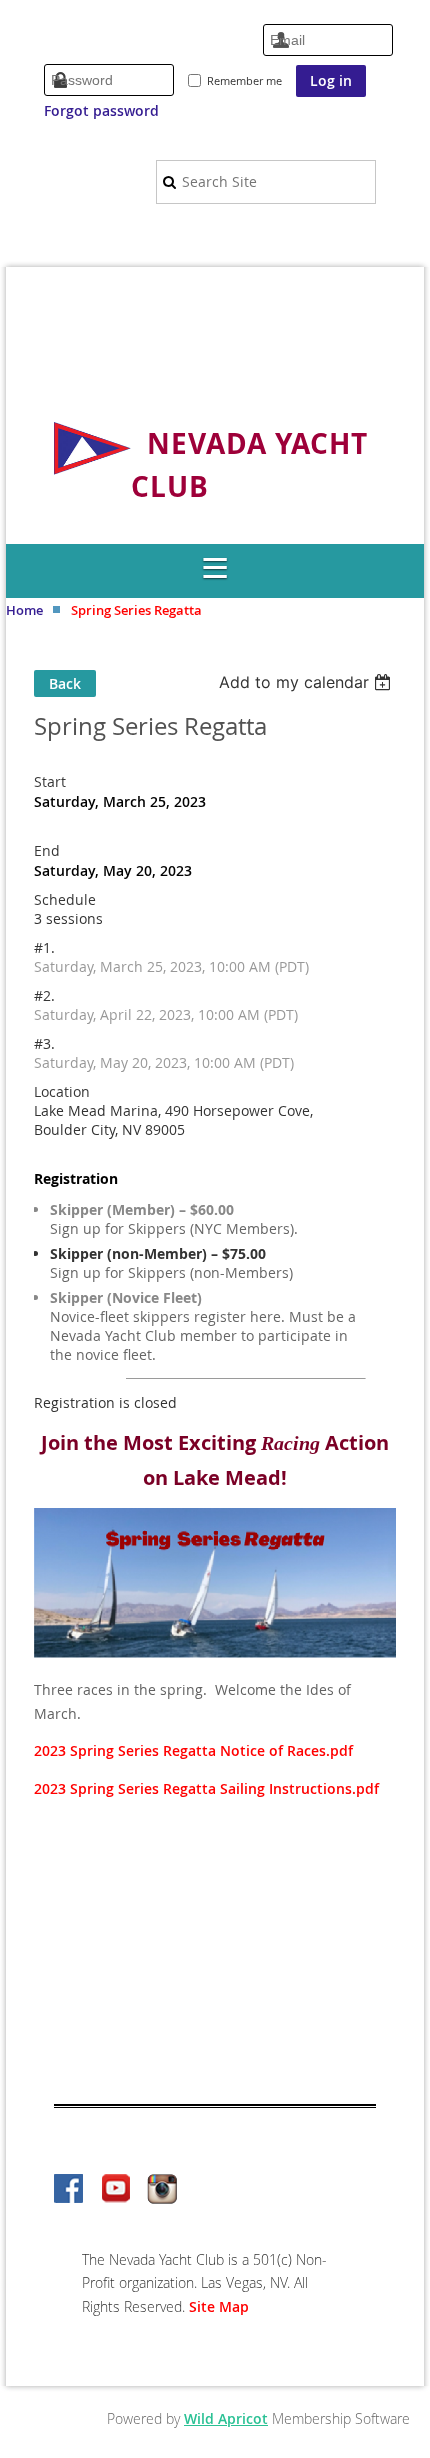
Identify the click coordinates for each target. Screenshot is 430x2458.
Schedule (65, 899)
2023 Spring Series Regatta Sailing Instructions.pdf (206, 1788)
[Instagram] (162, 2190)
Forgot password (101, 110)
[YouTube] (116, 2190)
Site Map (219, 2306)
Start (50, 781)
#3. (44, 1043)
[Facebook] (70, 2190)
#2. (44, 995)
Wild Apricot (226, 2418)
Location (62, 1091)
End (47, 850)
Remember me (244, 80)
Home (24, 610)
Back (65, 683)
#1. (44, 947)
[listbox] (307, 682)
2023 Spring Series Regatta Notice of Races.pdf (193, 1750)
